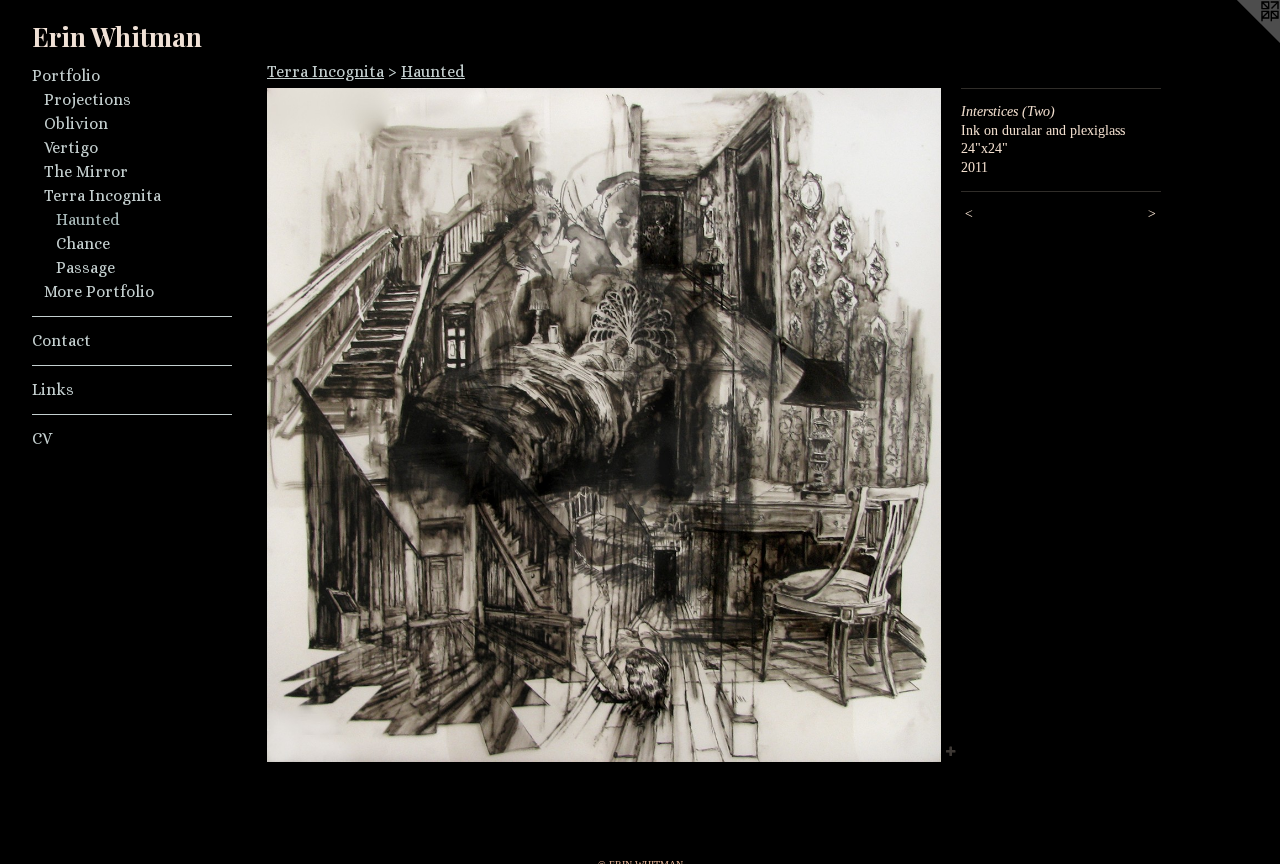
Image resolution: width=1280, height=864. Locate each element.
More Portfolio (99, 291)
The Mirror (86, 171)
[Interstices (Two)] (604, 425)
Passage (85, 267)
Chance (83, 243)
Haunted (88, 219)
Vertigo (71, 147)
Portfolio (66, 75)
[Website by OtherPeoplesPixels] (1240, 40)
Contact (61, 340)
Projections (87, 99)
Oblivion (76, 123)
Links (53, 389)
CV (42, 438)
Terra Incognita (102, 195)
